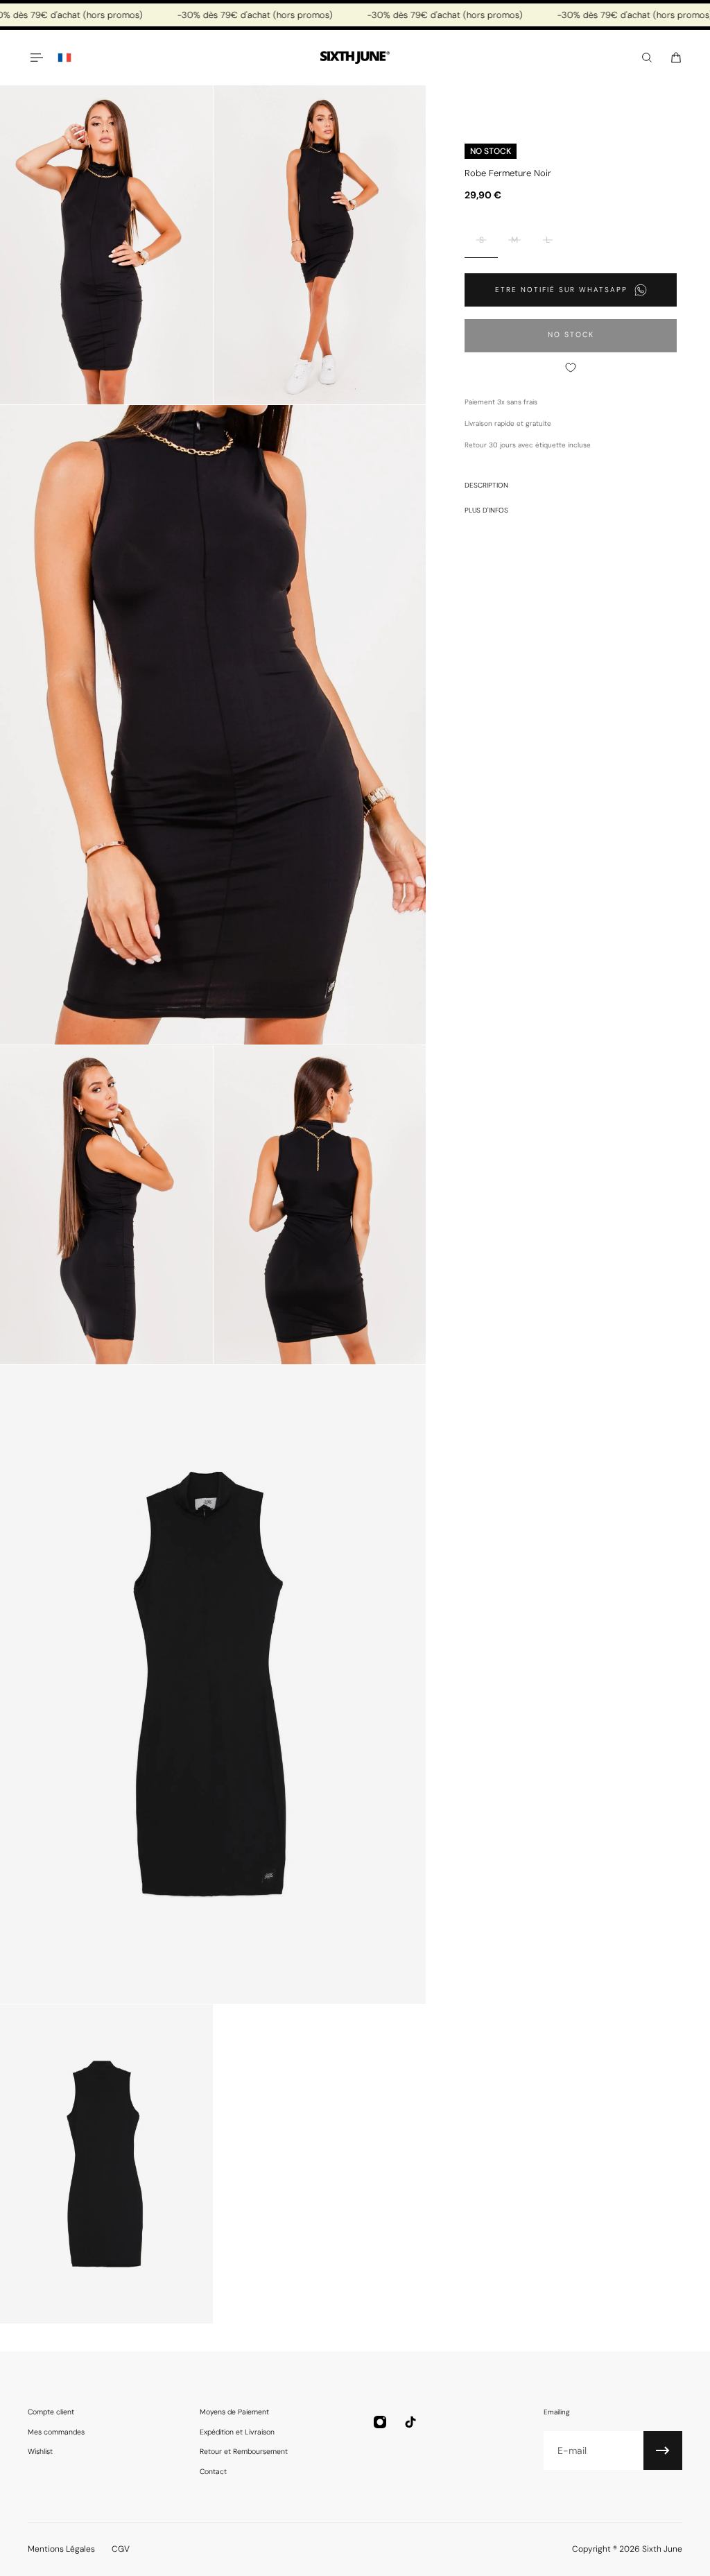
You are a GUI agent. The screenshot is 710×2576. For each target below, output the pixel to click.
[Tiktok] (410, 2422)
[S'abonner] (663, 2450)
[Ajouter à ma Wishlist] (571, 368)
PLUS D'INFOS (486, 510)
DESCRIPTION (486, 485)
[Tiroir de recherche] (647, 58)
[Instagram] (380, 2422)
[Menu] (36, 58)
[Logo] (355, 58)
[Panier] (676, 58)
